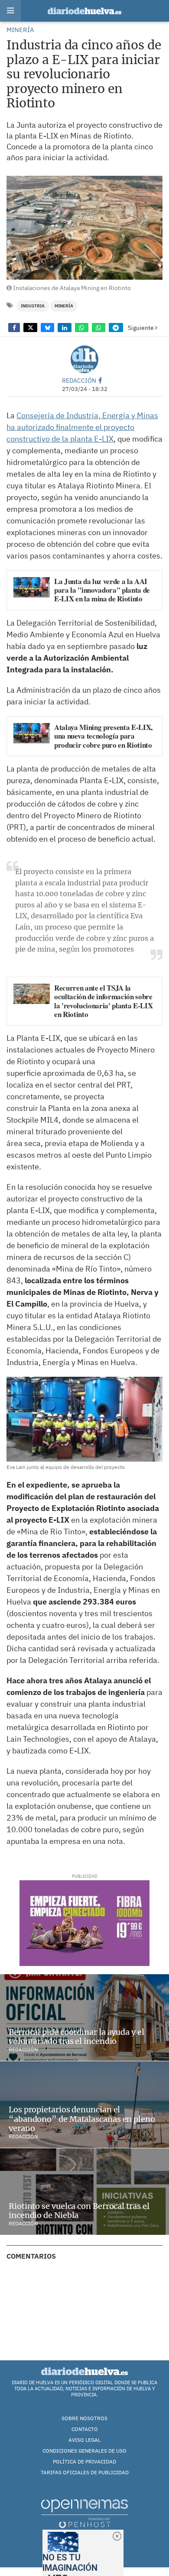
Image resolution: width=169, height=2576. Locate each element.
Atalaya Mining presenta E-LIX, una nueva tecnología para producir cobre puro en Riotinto (103, 736)
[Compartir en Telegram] (116, 328)
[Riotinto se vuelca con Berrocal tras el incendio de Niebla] (84, 2192)
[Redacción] (84, 359)
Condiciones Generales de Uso (84, 2451)
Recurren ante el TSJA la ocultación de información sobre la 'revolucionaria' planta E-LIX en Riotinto (103, 1001)
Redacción (79, 380)
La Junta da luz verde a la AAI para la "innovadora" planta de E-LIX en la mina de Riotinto (102, 590)
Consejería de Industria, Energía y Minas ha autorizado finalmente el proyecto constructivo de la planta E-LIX (82, 427)
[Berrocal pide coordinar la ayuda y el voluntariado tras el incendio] (84, 2018)
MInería (64, 306)
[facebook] (100, 380)
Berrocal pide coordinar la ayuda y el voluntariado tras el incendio (76, 2037)
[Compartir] (14, 328)
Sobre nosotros (84, 2418)
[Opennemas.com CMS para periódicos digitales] (84, 2513)
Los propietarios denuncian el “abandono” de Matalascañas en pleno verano (82, 2119)
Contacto (85, 2429)
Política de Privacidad (84, 2461)
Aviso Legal (84, 2440)
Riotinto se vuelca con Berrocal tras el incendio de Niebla (79, 2211)
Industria (33, 306)
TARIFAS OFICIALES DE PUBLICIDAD (85, 2472)
